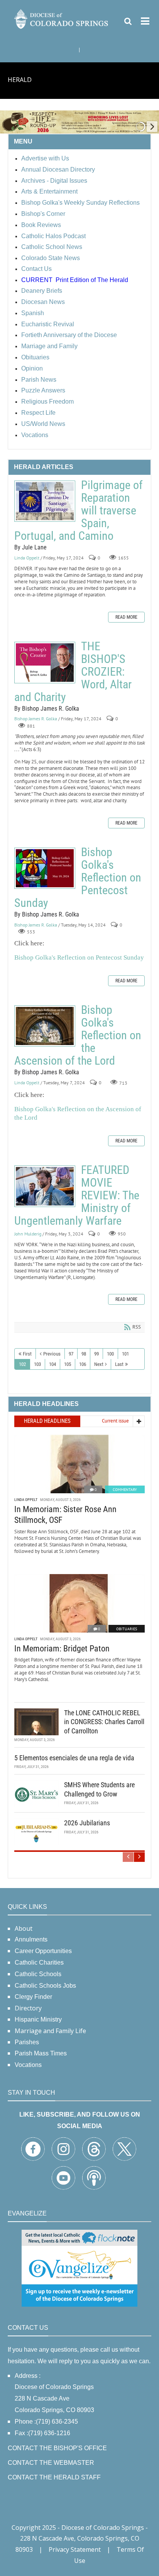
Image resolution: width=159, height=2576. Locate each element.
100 (110, 1354)
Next (99, 1364)
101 (125, 1354)
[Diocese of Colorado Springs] (62, 18)
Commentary (125, 1490)
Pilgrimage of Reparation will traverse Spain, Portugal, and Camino (45, 501)
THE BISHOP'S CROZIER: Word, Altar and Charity (45, 663)
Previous (52, 1354)
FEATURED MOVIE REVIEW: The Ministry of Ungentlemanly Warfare (45, 1186)
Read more (126, 617)
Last (119, 1364)
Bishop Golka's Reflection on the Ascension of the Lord (45, 1026)
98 (84, 1354)
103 (37, 1364)
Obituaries (127, 1629)
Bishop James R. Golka (36, 719)
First (27, 1354)
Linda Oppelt (27, 558)
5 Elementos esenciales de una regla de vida (74, 1758)
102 (22, 1364)
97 (71, 1354)
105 (68, 1364)
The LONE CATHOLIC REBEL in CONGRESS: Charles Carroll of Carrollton (104, 1722)
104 (52, 1364)
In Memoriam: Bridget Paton (62, 1649)
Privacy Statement (75, 2549)
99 (96, 1354)
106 (83, 1364)
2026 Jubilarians (87, 1823)
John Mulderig (28, 1234)
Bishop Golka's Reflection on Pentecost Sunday (45, 868)
